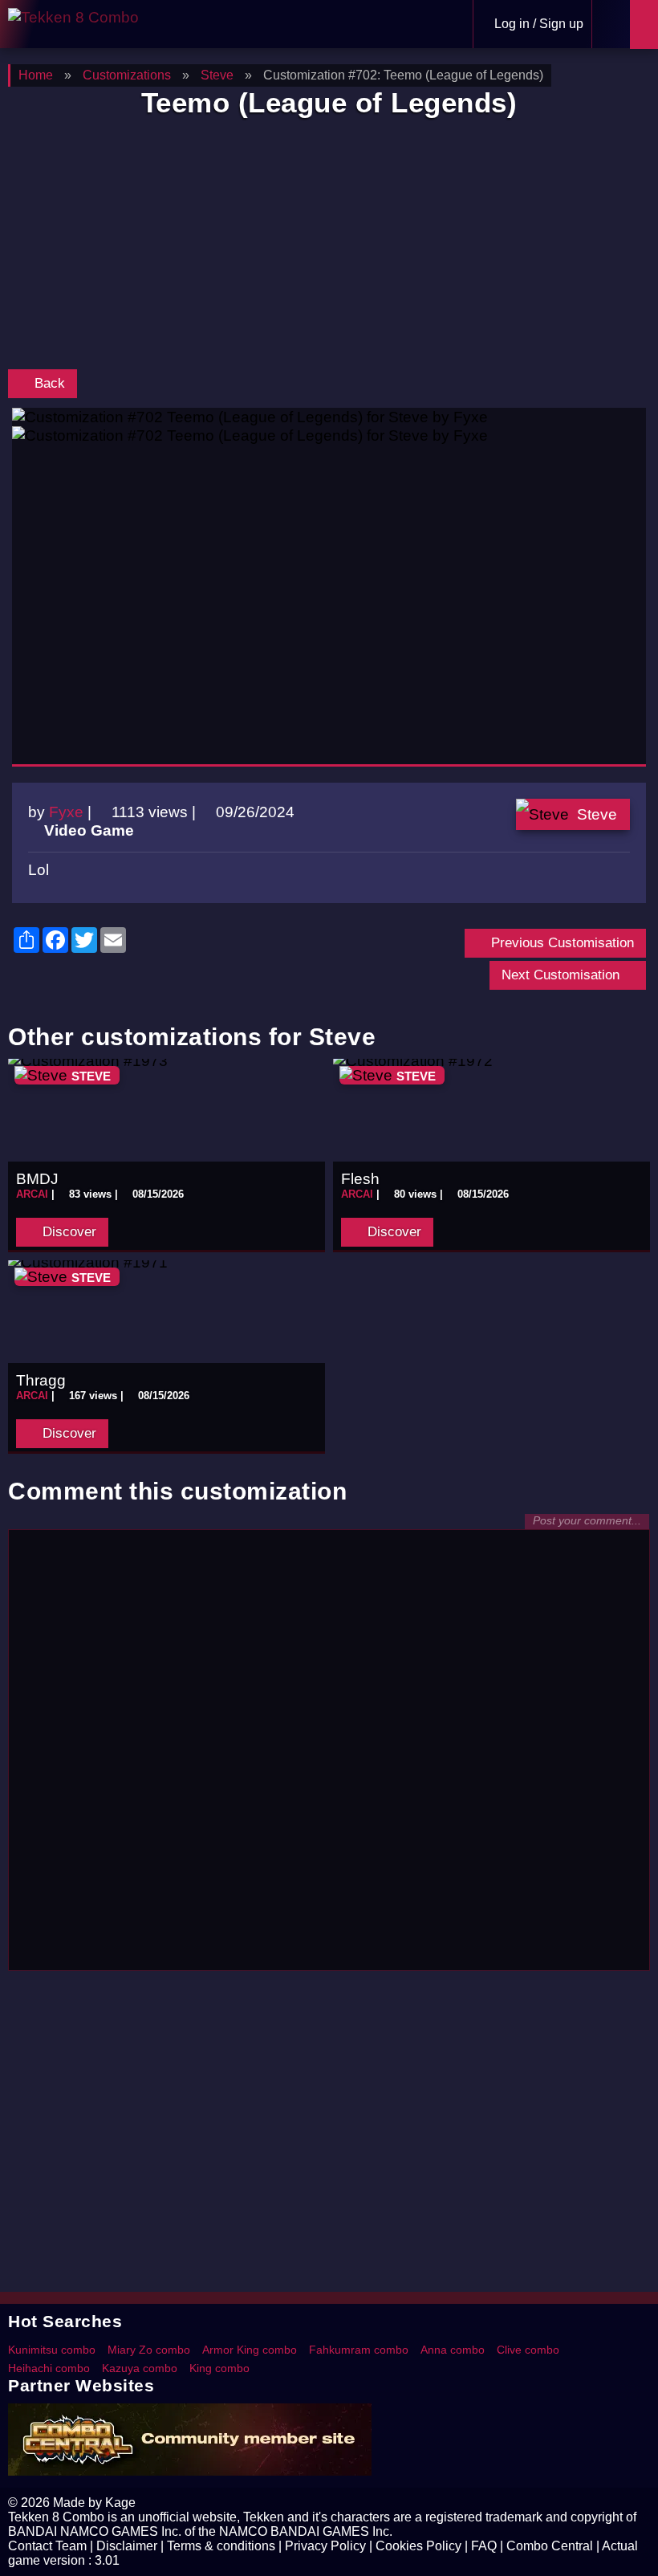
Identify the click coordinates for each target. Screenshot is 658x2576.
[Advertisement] (329, 247)
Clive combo (528, 2350)
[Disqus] (329, 1757)
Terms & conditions (221, 2546)
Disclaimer (127, 2546)
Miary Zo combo (149, 2350)
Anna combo (453, 2350)
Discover (67, 1232)
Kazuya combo (140, 2368)
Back (48, 383)
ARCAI (32, 1194)
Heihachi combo (49, 2368)
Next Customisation (563, 975)
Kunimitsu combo (52, 2350)
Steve (597, 814)
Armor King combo (250, 2350)
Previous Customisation (561, 943)
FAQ (484, 2546)
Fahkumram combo (359, 2350)
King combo (219, 2368)
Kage (120, 2503)
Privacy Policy (325, 2546)
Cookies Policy (418, 2546)
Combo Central (550, 2546)
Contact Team (47, 2546)
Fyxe (66, 812)
